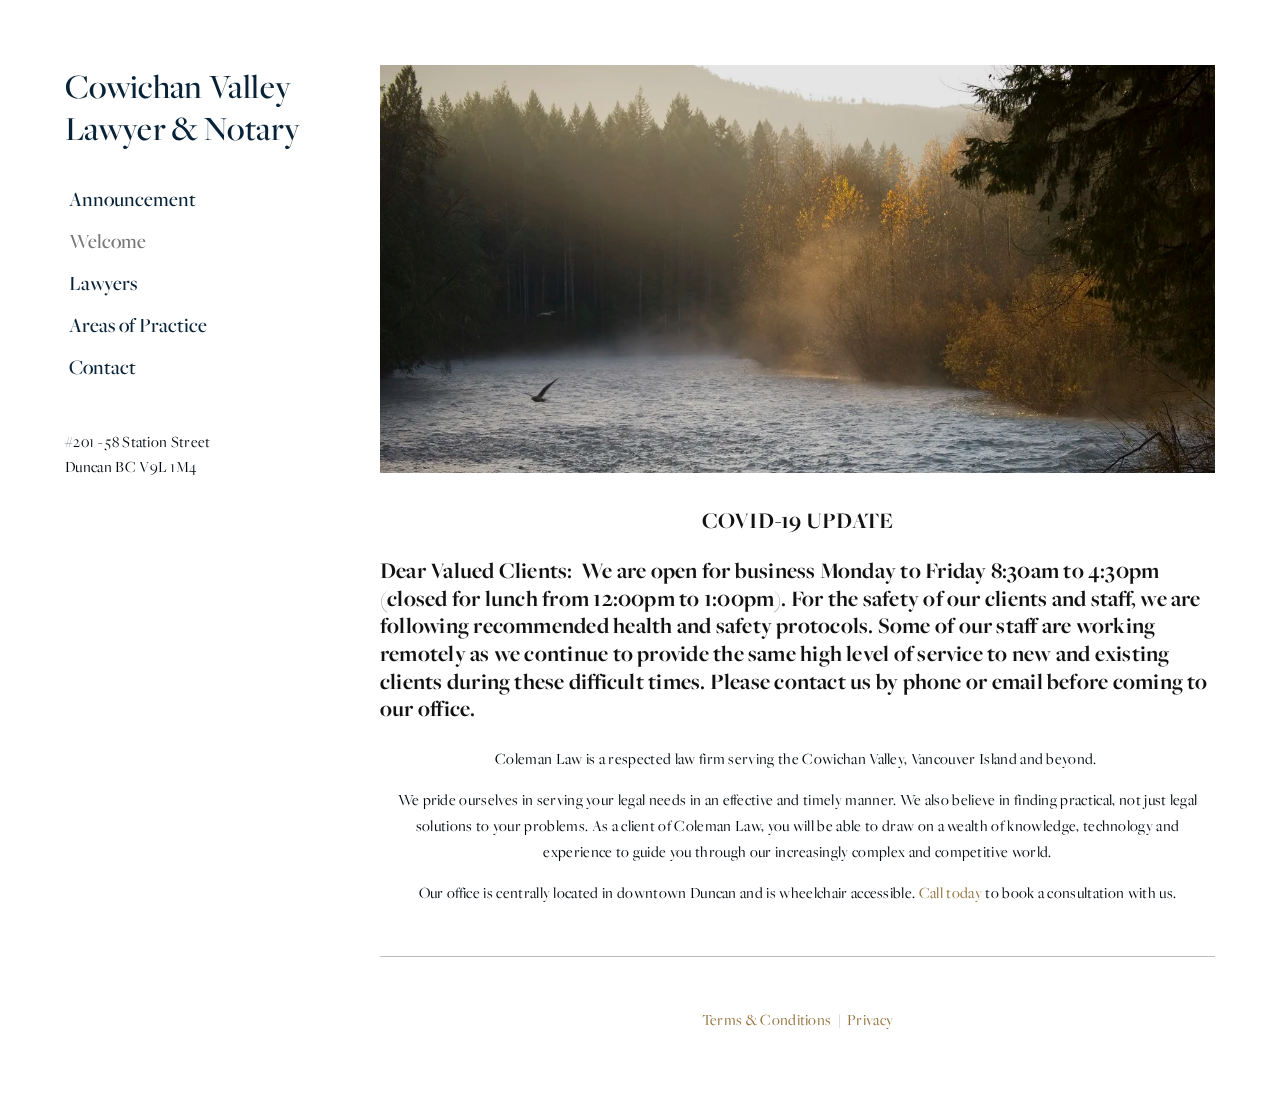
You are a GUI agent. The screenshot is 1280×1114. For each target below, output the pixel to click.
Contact (102, 367)
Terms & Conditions (767, 1019)
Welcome (107, 241)
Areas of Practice (138, 325)
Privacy (870, 1019)
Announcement (132, 199)
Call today (950, 892)
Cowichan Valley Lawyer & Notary (182, 107)
